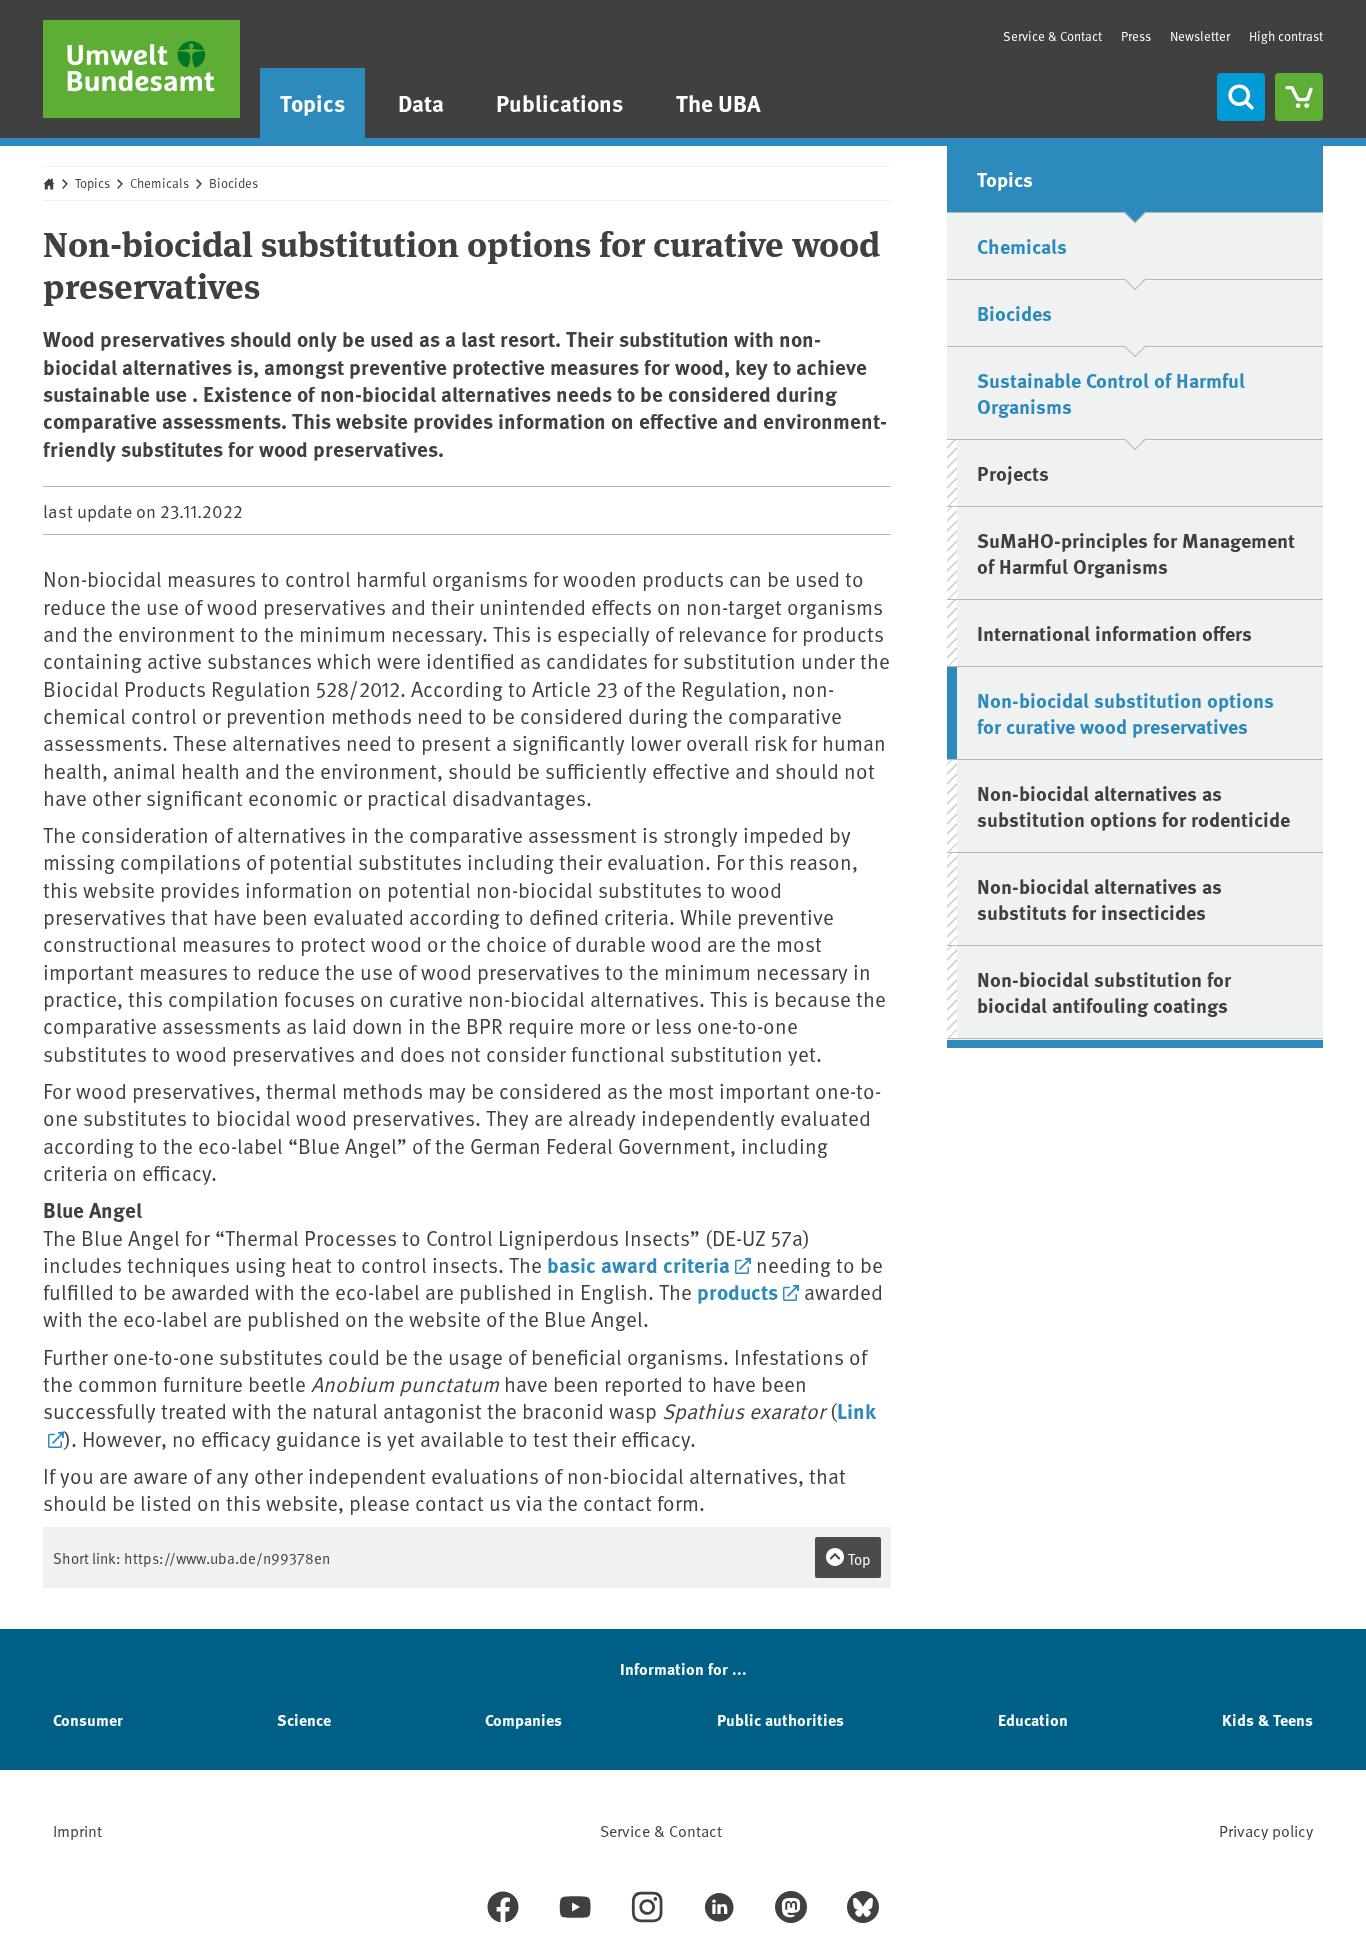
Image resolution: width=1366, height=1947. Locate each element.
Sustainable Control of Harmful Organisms (1111, 392)
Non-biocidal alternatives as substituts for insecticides (1099, 898)
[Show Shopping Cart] (1299, 97)
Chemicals (159, 183)
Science (304, 1719)
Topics (312, 102)
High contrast (1286, 36)
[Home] (141, 69)
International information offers (1114, 632)
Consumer (88, 1719)
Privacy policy (1266, 1830)
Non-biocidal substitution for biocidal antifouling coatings (1104, 991)
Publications (559, 102)
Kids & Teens (1267, 1719)
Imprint (77, 1830)
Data (421, 102)
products (737, 1291)
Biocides (233, 183)
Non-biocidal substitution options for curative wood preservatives (1125, 712)
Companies (523, 1719)
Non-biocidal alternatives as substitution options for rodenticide (1133, 805)
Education (1033, 1719)
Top (858, 1558)
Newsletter (1200, 36)
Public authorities (780, 1719)
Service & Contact (1052, 36)
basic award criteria (638, 1264)
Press (1136, 36)
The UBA (718, 102)
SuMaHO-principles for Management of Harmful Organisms (1136, 552)
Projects (1013, 472)
